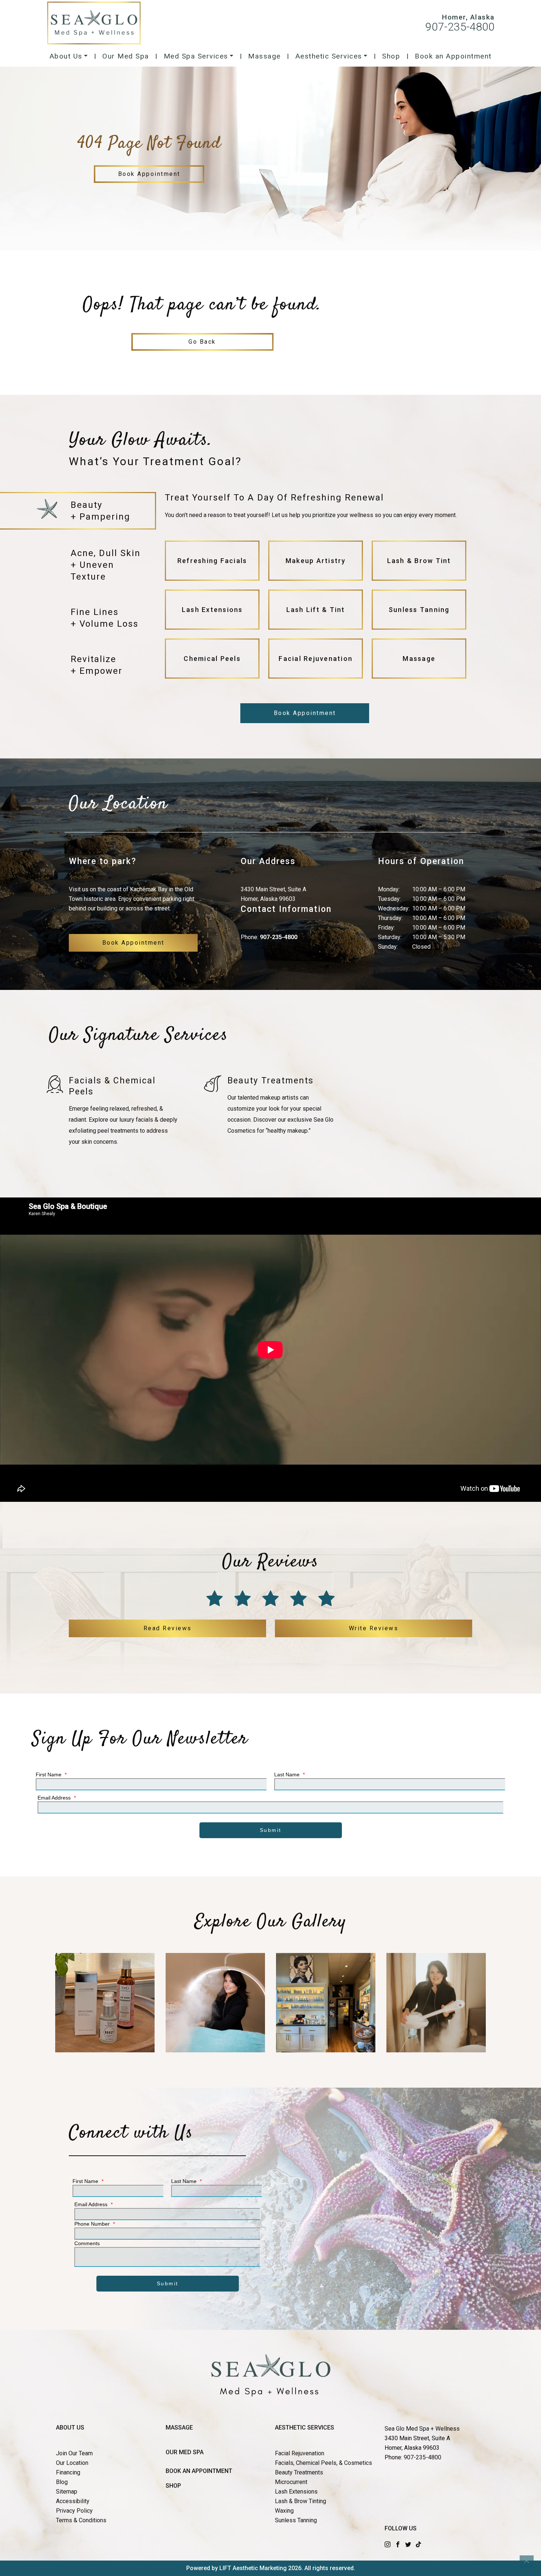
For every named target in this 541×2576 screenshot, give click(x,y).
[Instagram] (388, 2544)
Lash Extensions (296, 2492)
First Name (51, 1774)
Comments (87, 2243)
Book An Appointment (199, 2471)
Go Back (202, 342)
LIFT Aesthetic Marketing (253, 2568)
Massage (264, 56)
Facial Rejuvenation (300, 2453)
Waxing (284, 2511)
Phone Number (95, 2224)
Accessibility (73, 2501)
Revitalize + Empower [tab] (97, 665)
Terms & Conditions (81, 2520)
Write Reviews (374, 1628)
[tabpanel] (316, 588)
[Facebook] (398, 2544)
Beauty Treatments (299, 2472)
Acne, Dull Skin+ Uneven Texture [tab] (106, 565)
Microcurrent (291, 2482)
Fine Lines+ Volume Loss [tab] (105, 618)
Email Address (57, 1798)
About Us (66, 56)
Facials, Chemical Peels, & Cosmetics (323, 2463)
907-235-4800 (460, 27)
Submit (271, 1830)
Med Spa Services (196, 56)
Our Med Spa (126, 56)
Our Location (72, 2463)
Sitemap (67, 2492)
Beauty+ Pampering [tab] (100, 511)
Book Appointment (149, 174)
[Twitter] (408, 2544)
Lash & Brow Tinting (300, 2501)
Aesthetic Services (329, 56)
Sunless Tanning (296, 2520)
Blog (62, 2482)
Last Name (289, 1774)
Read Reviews (168, 1628)
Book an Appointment (453, 56)
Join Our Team (74, 2453)
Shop (391, 56)
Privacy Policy (74, 2511)
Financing (68, 2472)
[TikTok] (418, 2544)
